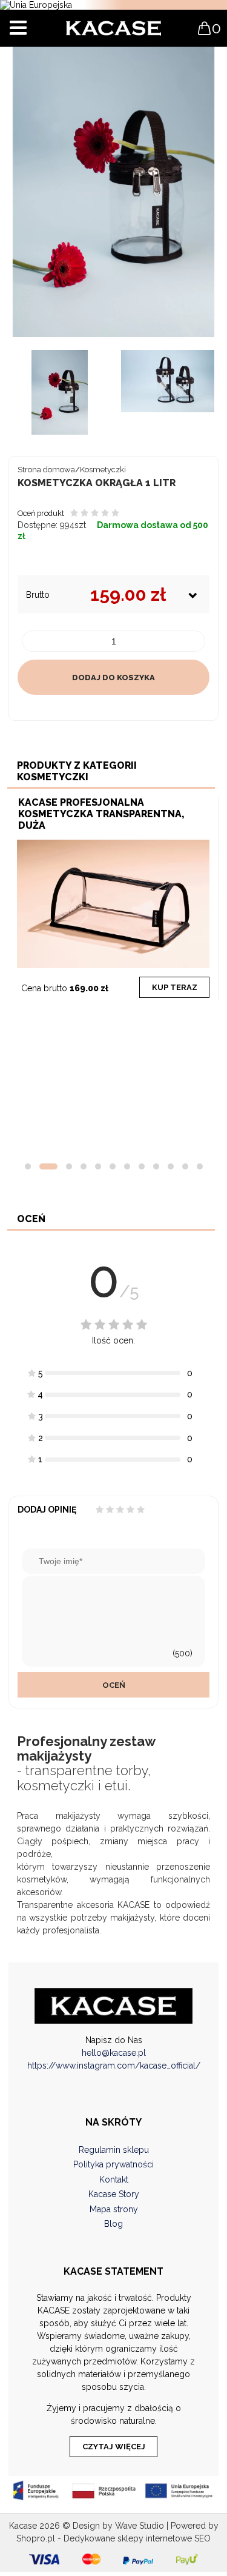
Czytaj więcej (114, 2447)
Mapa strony (114, 2209)
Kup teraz (175, 987)
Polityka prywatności (113, 2164)
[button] (28, 1166)
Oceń (114, 1685)
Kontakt (114, 2180)
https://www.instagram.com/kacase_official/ (114, 2066)
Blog (113, 2224)
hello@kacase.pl (114, 2053)
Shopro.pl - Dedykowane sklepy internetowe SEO (113, 2538)
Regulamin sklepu (114, 2150)
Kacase (23, 2526)
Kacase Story (114, 2194)
